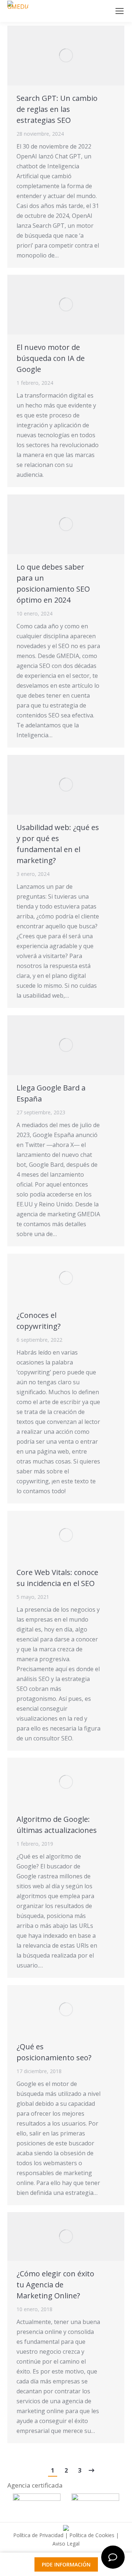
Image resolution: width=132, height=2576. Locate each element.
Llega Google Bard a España (51, 1093)
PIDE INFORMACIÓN (66, 2564)
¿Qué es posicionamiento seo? (54, 2052)
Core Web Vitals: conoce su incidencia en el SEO (57, 1578)
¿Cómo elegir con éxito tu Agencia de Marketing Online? (55, 2285)
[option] (37, 2502)
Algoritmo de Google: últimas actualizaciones (57, 1825)
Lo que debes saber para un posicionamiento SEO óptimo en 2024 (53, 583)
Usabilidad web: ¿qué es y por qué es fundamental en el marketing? (58, 844)
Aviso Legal (66, 2544)
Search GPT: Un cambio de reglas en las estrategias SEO (57, 109)
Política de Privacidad (38, 2535)
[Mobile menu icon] (120, 11)
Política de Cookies (92, 2535)
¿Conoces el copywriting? (38, 1321)
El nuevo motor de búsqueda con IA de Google (51, 358)
